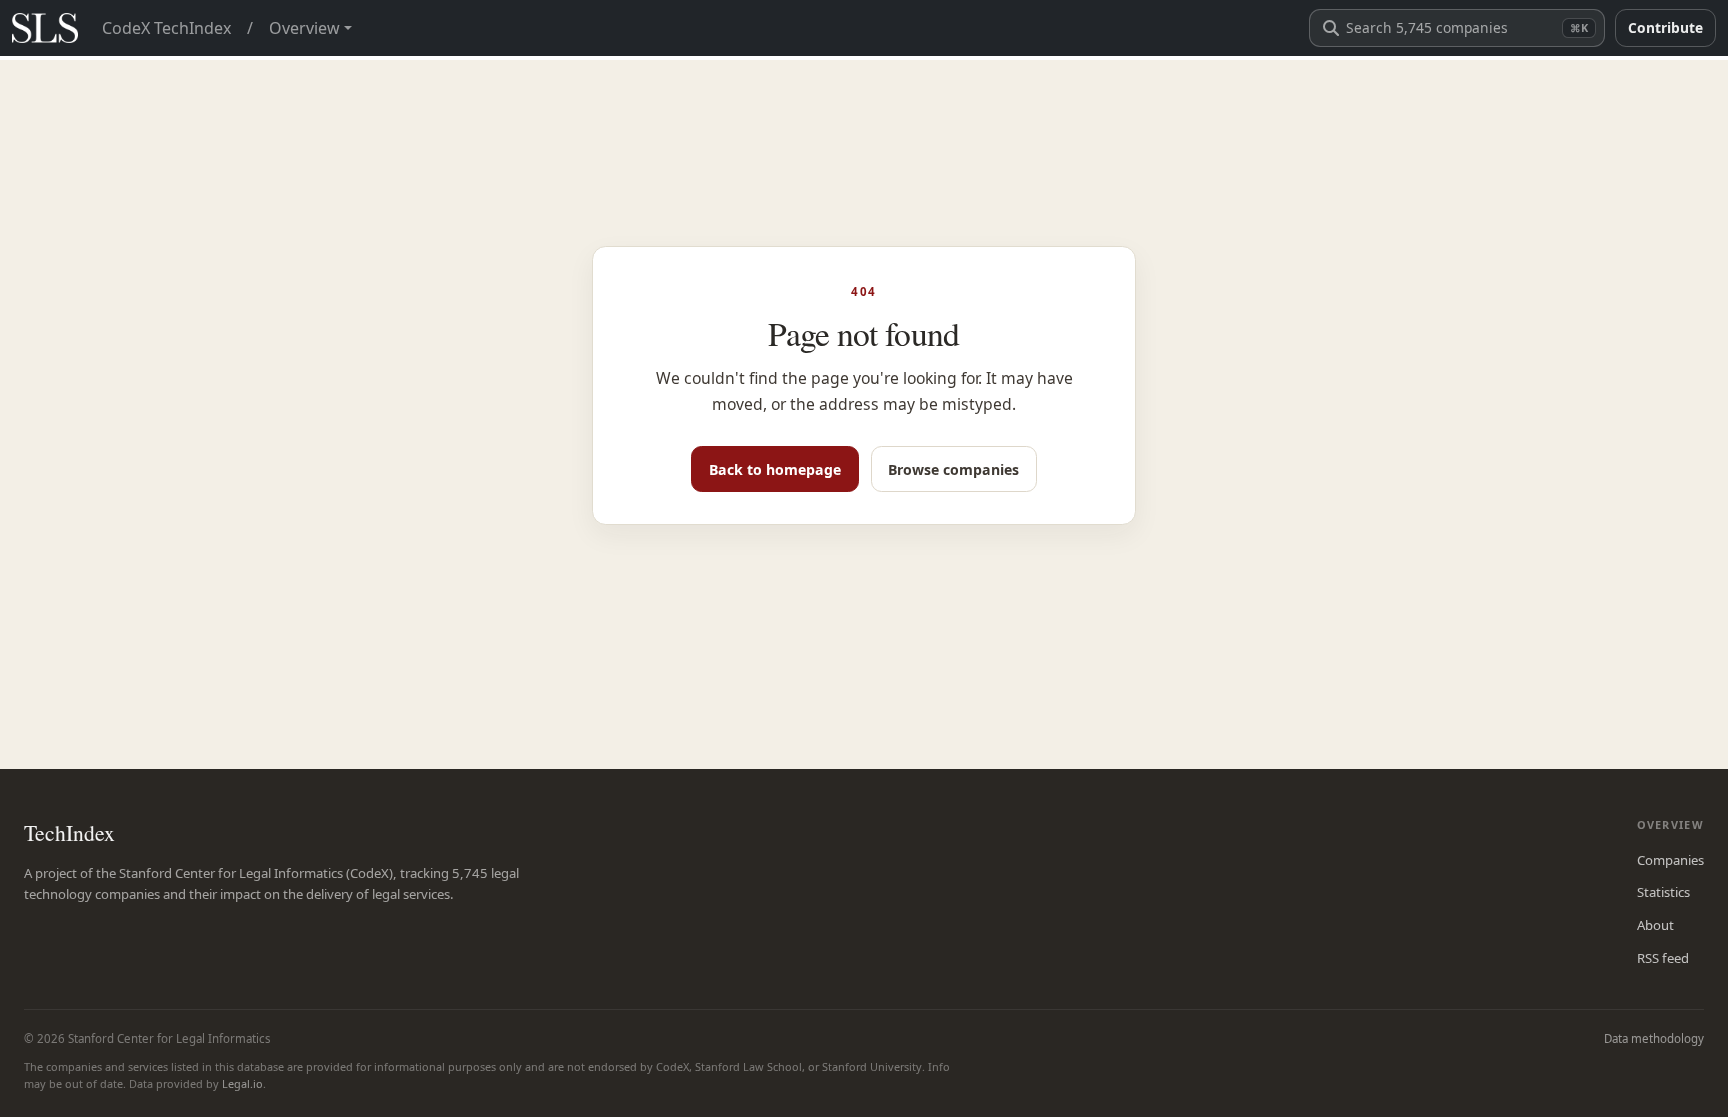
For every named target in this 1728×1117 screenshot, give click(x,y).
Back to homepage (775, 469)
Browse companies (953, 469)
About (1655, 925)
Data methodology (1654, 1038)
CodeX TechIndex (166, 28)
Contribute (1665, 27)
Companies (1670, 860)
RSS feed (1663, 958)
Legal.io (242, 1083)
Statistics (1663, 892)
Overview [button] (304, 28)
